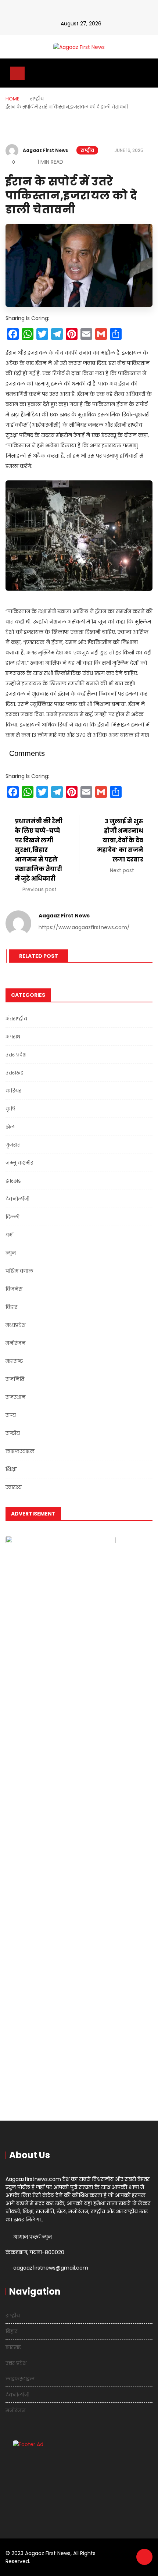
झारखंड (13, 1181)
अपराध (13, 1037)
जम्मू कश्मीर (19, 1163)
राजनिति (15, 1379)
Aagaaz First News (45, 150)
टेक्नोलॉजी (17, 1199)
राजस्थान (15, 1397)
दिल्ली (12, 1217)
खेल (10, 1127)
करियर (13, 1091)
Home (12, 99)
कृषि (10, 1109)
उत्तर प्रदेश (16, 1055)
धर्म (9, 1235)
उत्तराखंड (15, 1073)
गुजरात (13, 1145)
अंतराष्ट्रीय (16, 1019)
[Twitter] (87, 12)
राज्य (11, 1415)
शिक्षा (11, 1469)
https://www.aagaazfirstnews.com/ (84, 927)
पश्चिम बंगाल (19, 1271)
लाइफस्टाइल (20, 1451)
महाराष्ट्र (14, 1361)
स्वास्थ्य (14, 1487)
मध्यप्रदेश (15, 1325)
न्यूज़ (11, 1253)
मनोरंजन (15, 1343)
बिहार (11, 1307)
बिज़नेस (14, 1289)
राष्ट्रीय (87, 150)
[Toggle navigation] (17, 73)
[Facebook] (74, 12)
